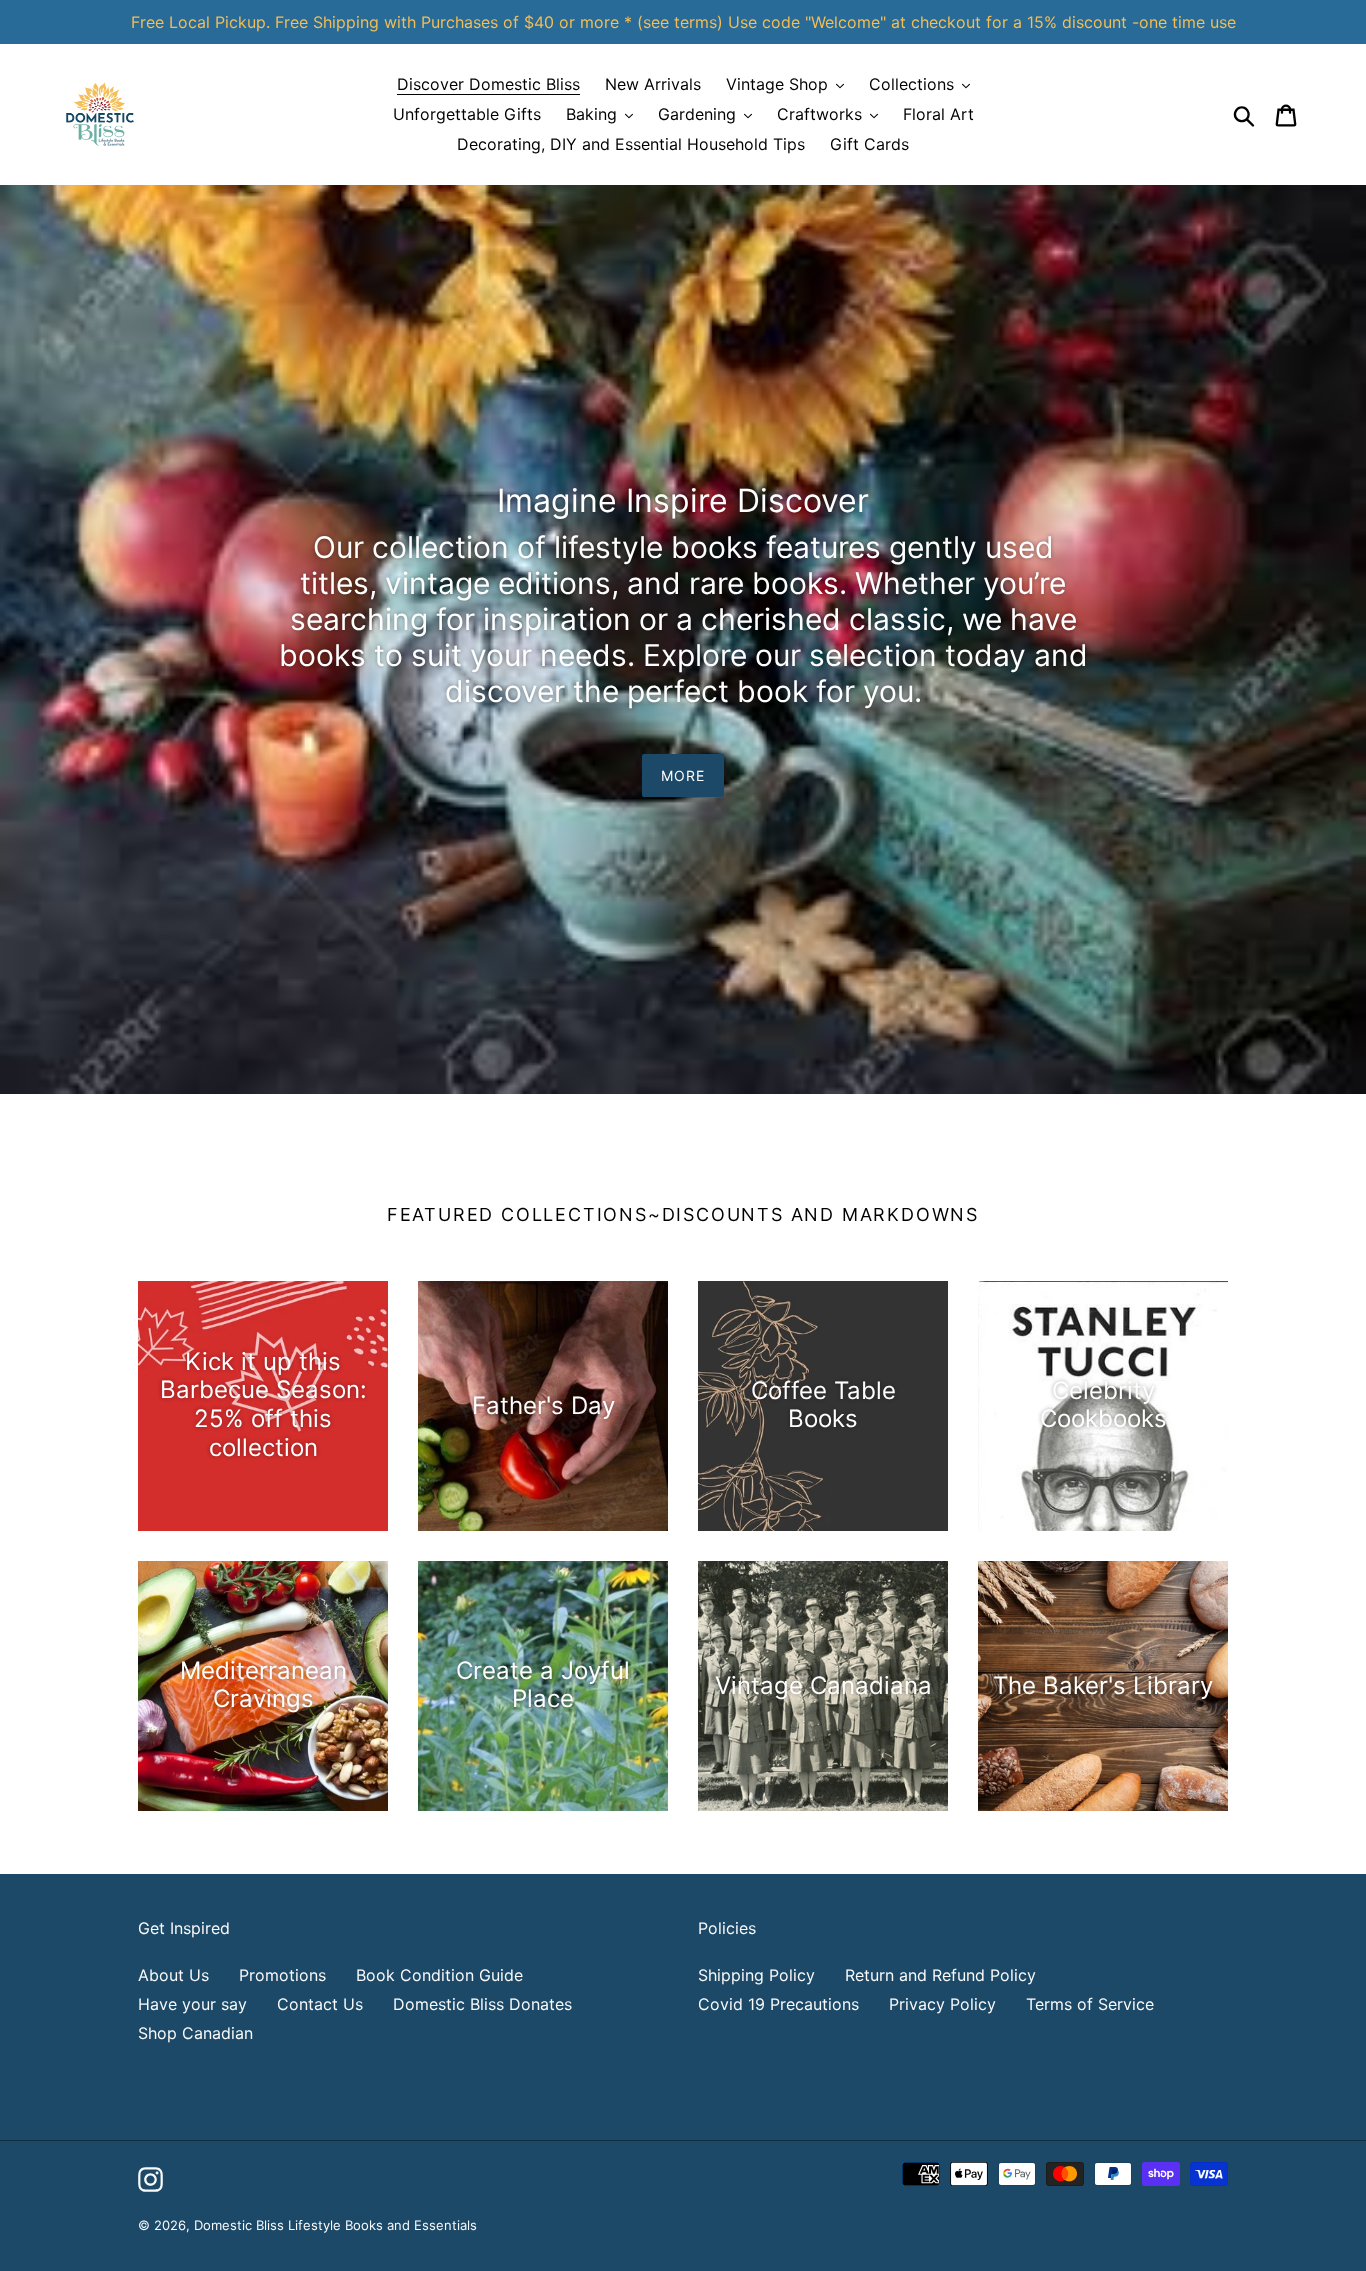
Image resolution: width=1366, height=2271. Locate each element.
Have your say (192, 2004)
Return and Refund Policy (940, 1975)
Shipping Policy (756, 1975)
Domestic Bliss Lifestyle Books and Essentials (335, 2225)
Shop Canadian (195, 2033)
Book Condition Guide (439, 1975)
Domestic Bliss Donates (482, 2004)
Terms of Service (1090, 2004)
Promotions (282, 1975)
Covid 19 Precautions (778, 2004)
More (683, 775)
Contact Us (320, 2004)
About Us (173, 1975)
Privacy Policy (942, 2004)
